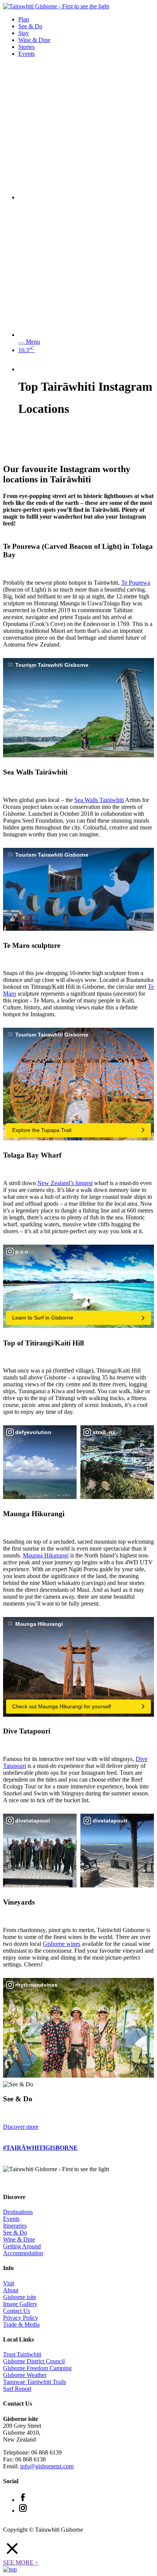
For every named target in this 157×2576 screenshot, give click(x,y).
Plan (24, 19)
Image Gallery (20, 2304)
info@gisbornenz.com (47, 2466)
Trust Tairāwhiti (22, 2354)
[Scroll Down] (15, 453)
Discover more (21, 2127)
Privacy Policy (21, 2318)
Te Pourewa (136, 583)
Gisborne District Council (34, 2361)
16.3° (26, 350)
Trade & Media (21, 2325)
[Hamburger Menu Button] (21, 344)
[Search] (86, 197)
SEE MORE (21, 2562)
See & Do (30, 26)
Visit (9, 2283)
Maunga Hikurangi (46, 1555)
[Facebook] (23, 2500)
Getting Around (22, 2246)
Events (26, 54)
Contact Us (17, 2311)
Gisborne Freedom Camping (37, 2368)
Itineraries (15, 2226)
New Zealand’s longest (65, 1183)
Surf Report (17, 2389)
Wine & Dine (34, 40)
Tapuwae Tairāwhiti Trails (34, 2382)
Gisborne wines (62, 1944)
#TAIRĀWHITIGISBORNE (40, 2148)
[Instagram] (23, 2511)
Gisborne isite (20, 2297)
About (11, 2290)
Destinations (18, 2212)
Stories (26, 47)
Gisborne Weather (25, 2375)
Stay (24, 33)
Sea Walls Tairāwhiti (99, 800)
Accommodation (23, 2253)
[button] (78, 2549)
